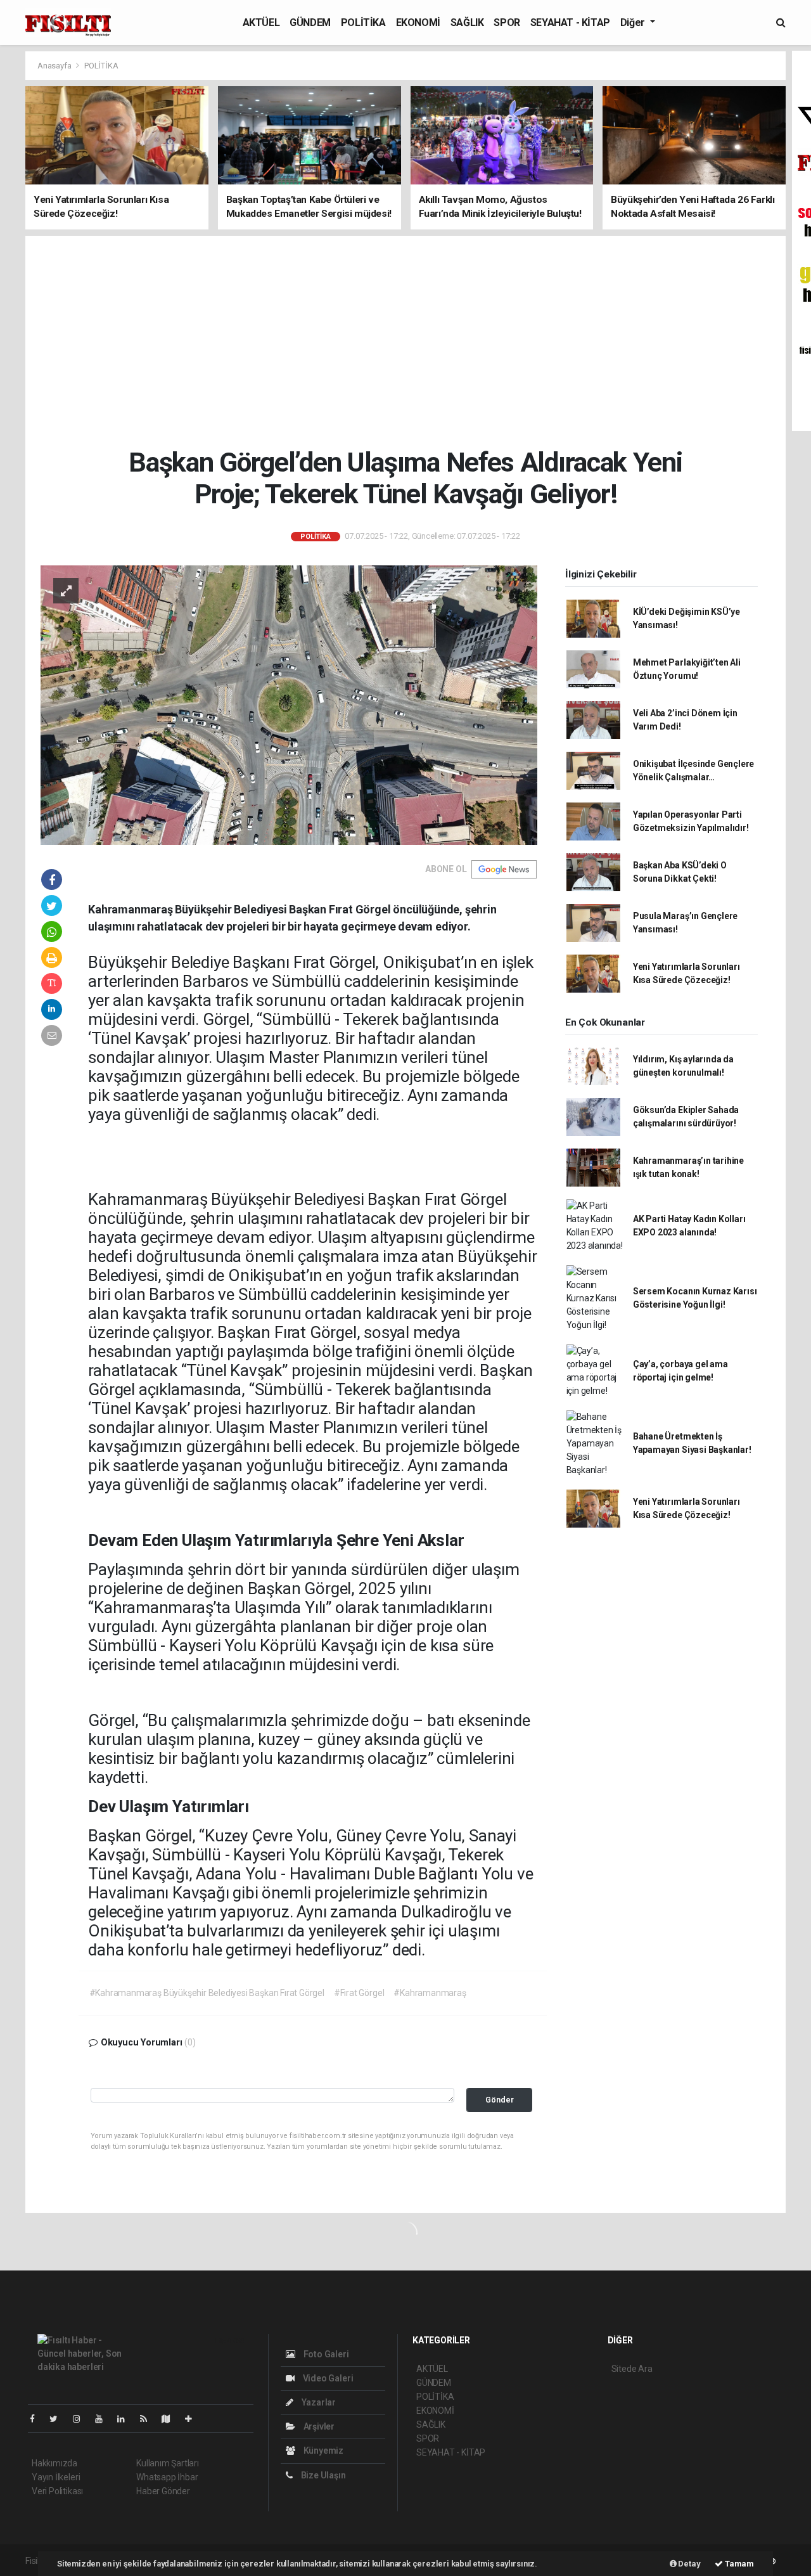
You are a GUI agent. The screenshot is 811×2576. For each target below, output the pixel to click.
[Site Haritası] (171, 2419)
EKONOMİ (418, 23)
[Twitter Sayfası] (59, 2419)
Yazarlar (318, 2402)
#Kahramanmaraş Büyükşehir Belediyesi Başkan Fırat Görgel (207, 1993)
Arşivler (318, 2426)
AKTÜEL (261, 23)
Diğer (634, 23)
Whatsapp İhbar (167, 2477)
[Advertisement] (406, 341)
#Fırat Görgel (359, 1993)
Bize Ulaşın (322, 2475)
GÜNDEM (310, 23)
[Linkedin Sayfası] (126, 2419)
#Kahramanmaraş (430, 1993)
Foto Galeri (325, 2354)
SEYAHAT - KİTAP (570, 23)
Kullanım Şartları (168, 2463)
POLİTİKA (363, 23)
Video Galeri (327, 2378)
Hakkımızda (54, 2463)
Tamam (738, 2564)
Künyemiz (322, 2450)
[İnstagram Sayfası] (82, 2419)
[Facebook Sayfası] (37, 2419)
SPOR (507, 23)
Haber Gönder (163, 2491)
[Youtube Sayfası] (104, 2419)
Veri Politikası (57, 2491)
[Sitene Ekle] (194, 2419)
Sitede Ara (632, 2369)
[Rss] (149, 2419)
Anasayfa (55, 66)
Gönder (500, 2100)
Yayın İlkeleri (56, 2477)
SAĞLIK (467, 23)
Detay (689, 2564)
